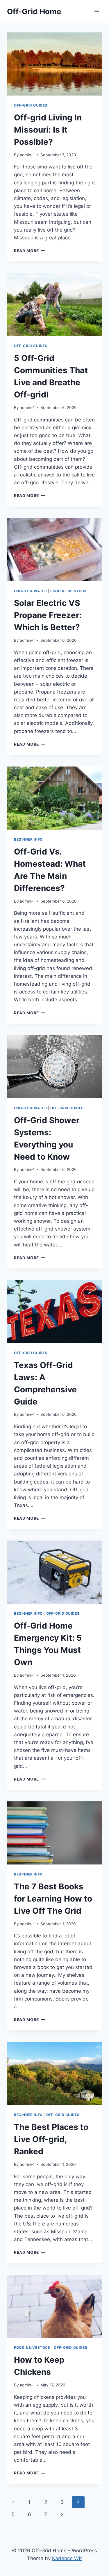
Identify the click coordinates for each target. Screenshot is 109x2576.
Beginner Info (28, 839)
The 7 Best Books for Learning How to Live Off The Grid (53, 1899)
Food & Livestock (69, 591)
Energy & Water (30, 591)
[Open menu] (97, 11)
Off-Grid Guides (31, 105)
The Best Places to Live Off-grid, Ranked (51, 2139)
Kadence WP (67, 2558)
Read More (30, 251)
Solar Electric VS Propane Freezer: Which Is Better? (48, 615)
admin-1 (27, 155)
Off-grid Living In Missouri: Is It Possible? (48, 130)
